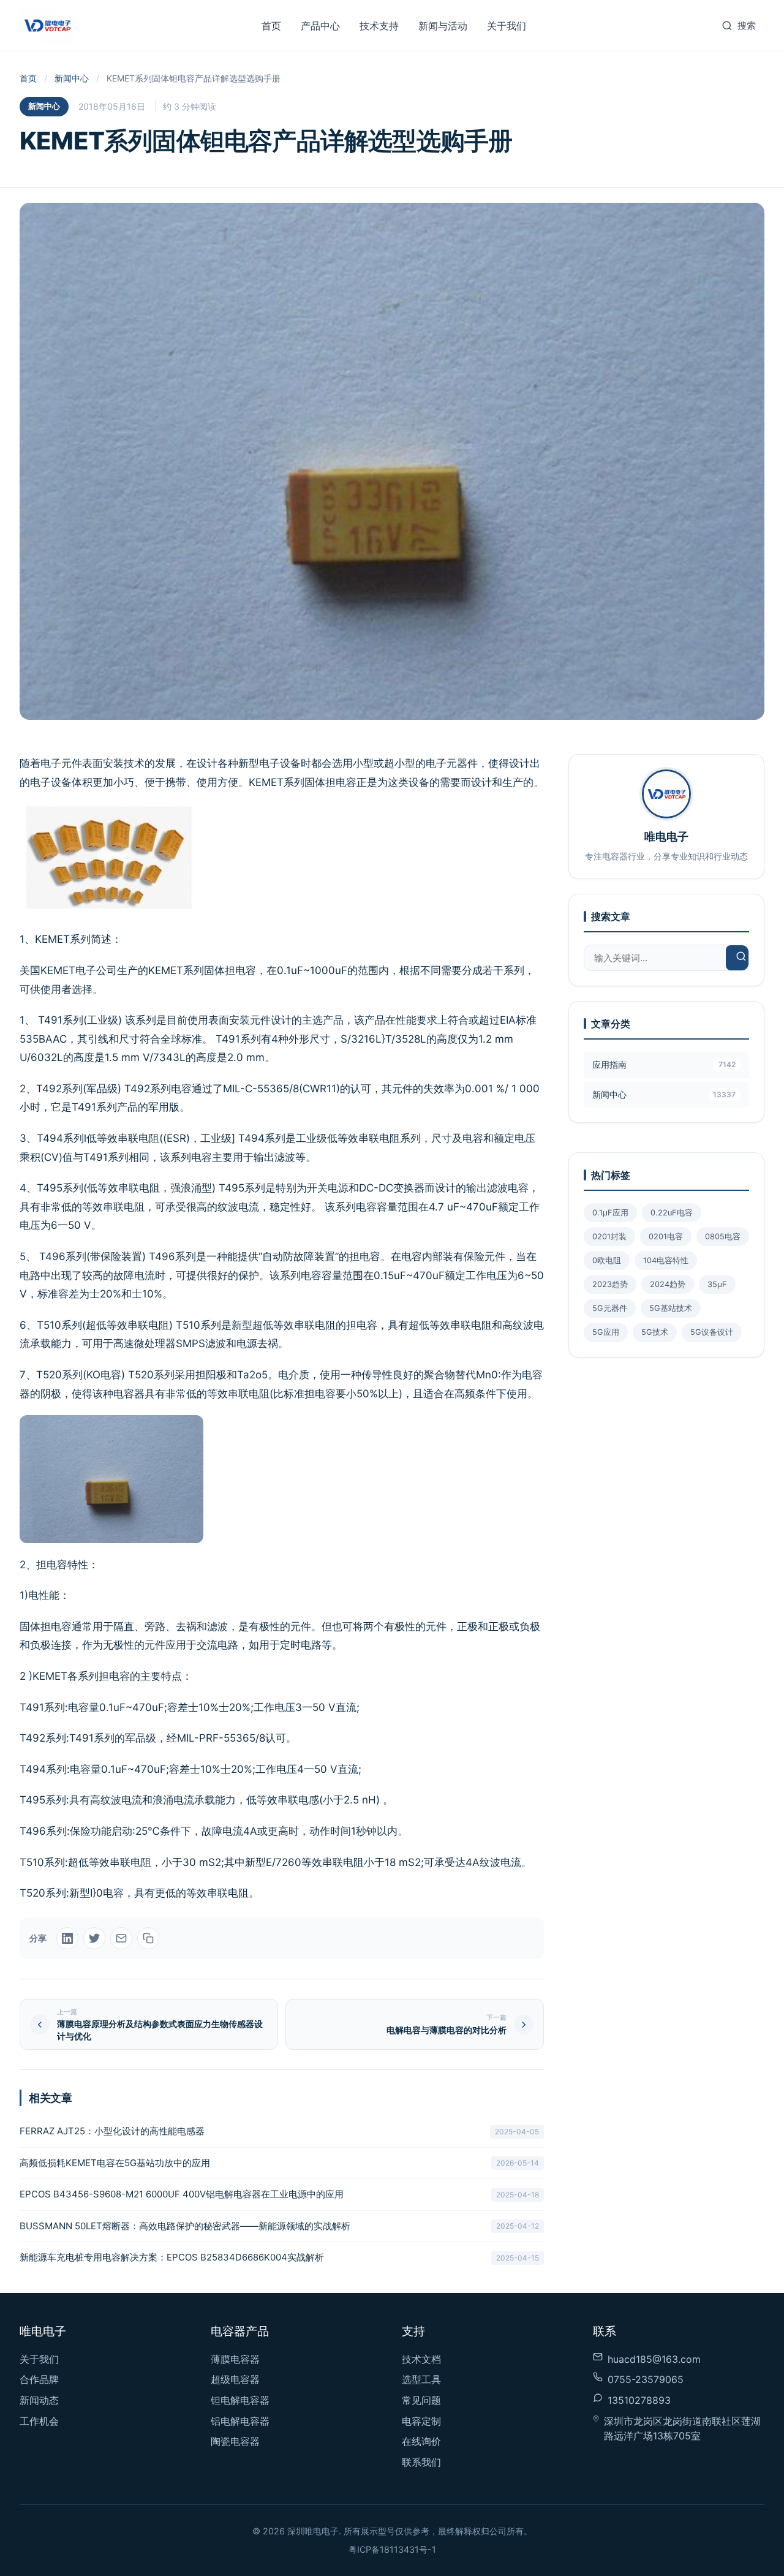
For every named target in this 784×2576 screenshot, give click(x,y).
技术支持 (379, 26)
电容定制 (421, 2421)
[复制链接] (148, 1938)
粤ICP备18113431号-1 (392, 2549)
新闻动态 (39, 2400)
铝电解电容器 (240, 2421)
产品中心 (320, 26)
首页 (271, 26)
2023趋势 (610, 1284)
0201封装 (609, 1237)
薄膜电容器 (235, 2359)
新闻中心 (72, 78)
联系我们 (421, 2462)
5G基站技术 (671, 1308)
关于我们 (507, 26)
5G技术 (655, 1332)
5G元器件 (610, 1308)
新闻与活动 (443, 26)
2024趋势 (668, 1284)
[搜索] (741, 958)
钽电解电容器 (240, 2400)
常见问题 (421, 2400)
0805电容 (723, 1237)
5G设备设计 (712, 1332)
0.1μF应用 (610, 1213)
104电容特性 (666, 1260)
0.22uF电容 (672, 1213)
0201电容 (666, 1237)
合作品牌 (39, 2379)
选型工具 (421, 2379)
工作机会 (39, 2421)
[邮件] (121, 1938)
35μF (717, 1284)
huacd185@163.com (654, 2359)
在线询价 (421, 2441)
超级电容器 (235, 2379)
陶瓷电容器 (235, 2441)
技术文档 (421, 2359)
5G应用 (606, 1332)
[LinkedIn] (67, 1938)
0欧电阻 (607, 1260)
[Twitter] (94, 1938)
